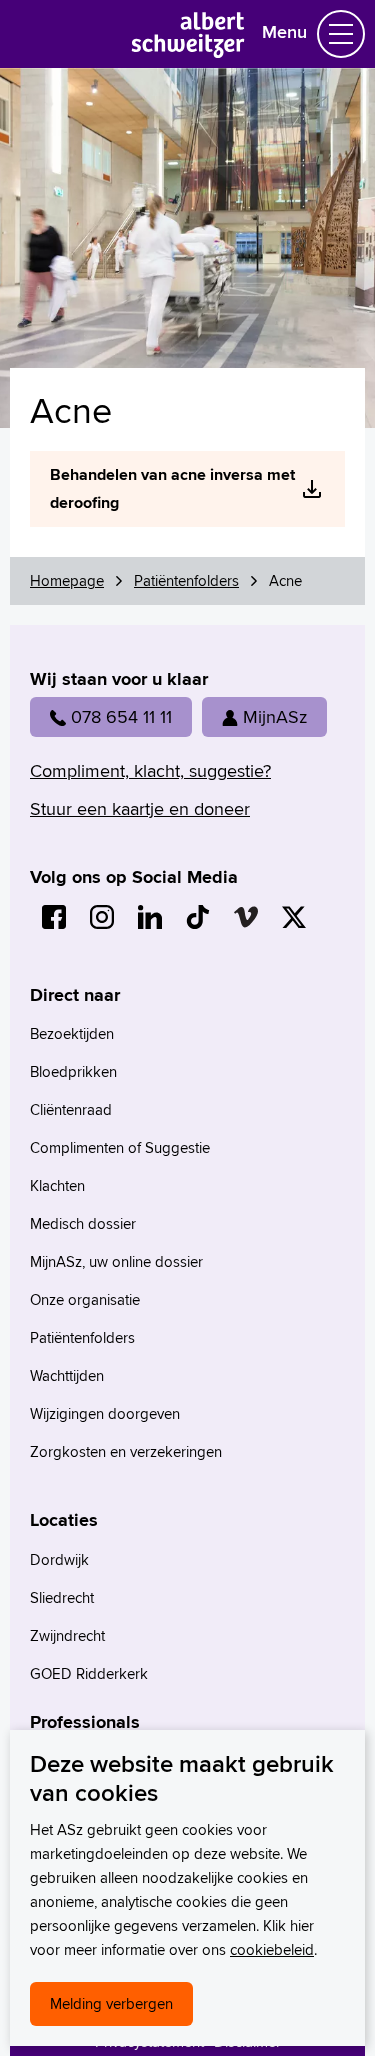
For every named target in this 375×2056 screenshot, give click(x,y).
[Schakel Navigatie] (341, 34)
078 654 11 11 (121, 716)
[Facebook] (54, 917)
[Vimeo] (246, 917)
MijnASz (275, 716)
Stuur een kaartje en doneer (140, 808)
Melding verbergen (111, 2003)
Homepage (67, 580)
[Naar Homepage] (187, 51)
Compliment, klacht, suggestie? (150, 770)
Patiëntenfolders (186, 580)
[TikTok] (198, 917)
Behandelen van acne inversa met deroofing (172, 488)
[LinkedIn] (150, 917)
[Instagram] (102, 917)
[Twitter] (294, 917)
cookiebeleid (272, 1949)
